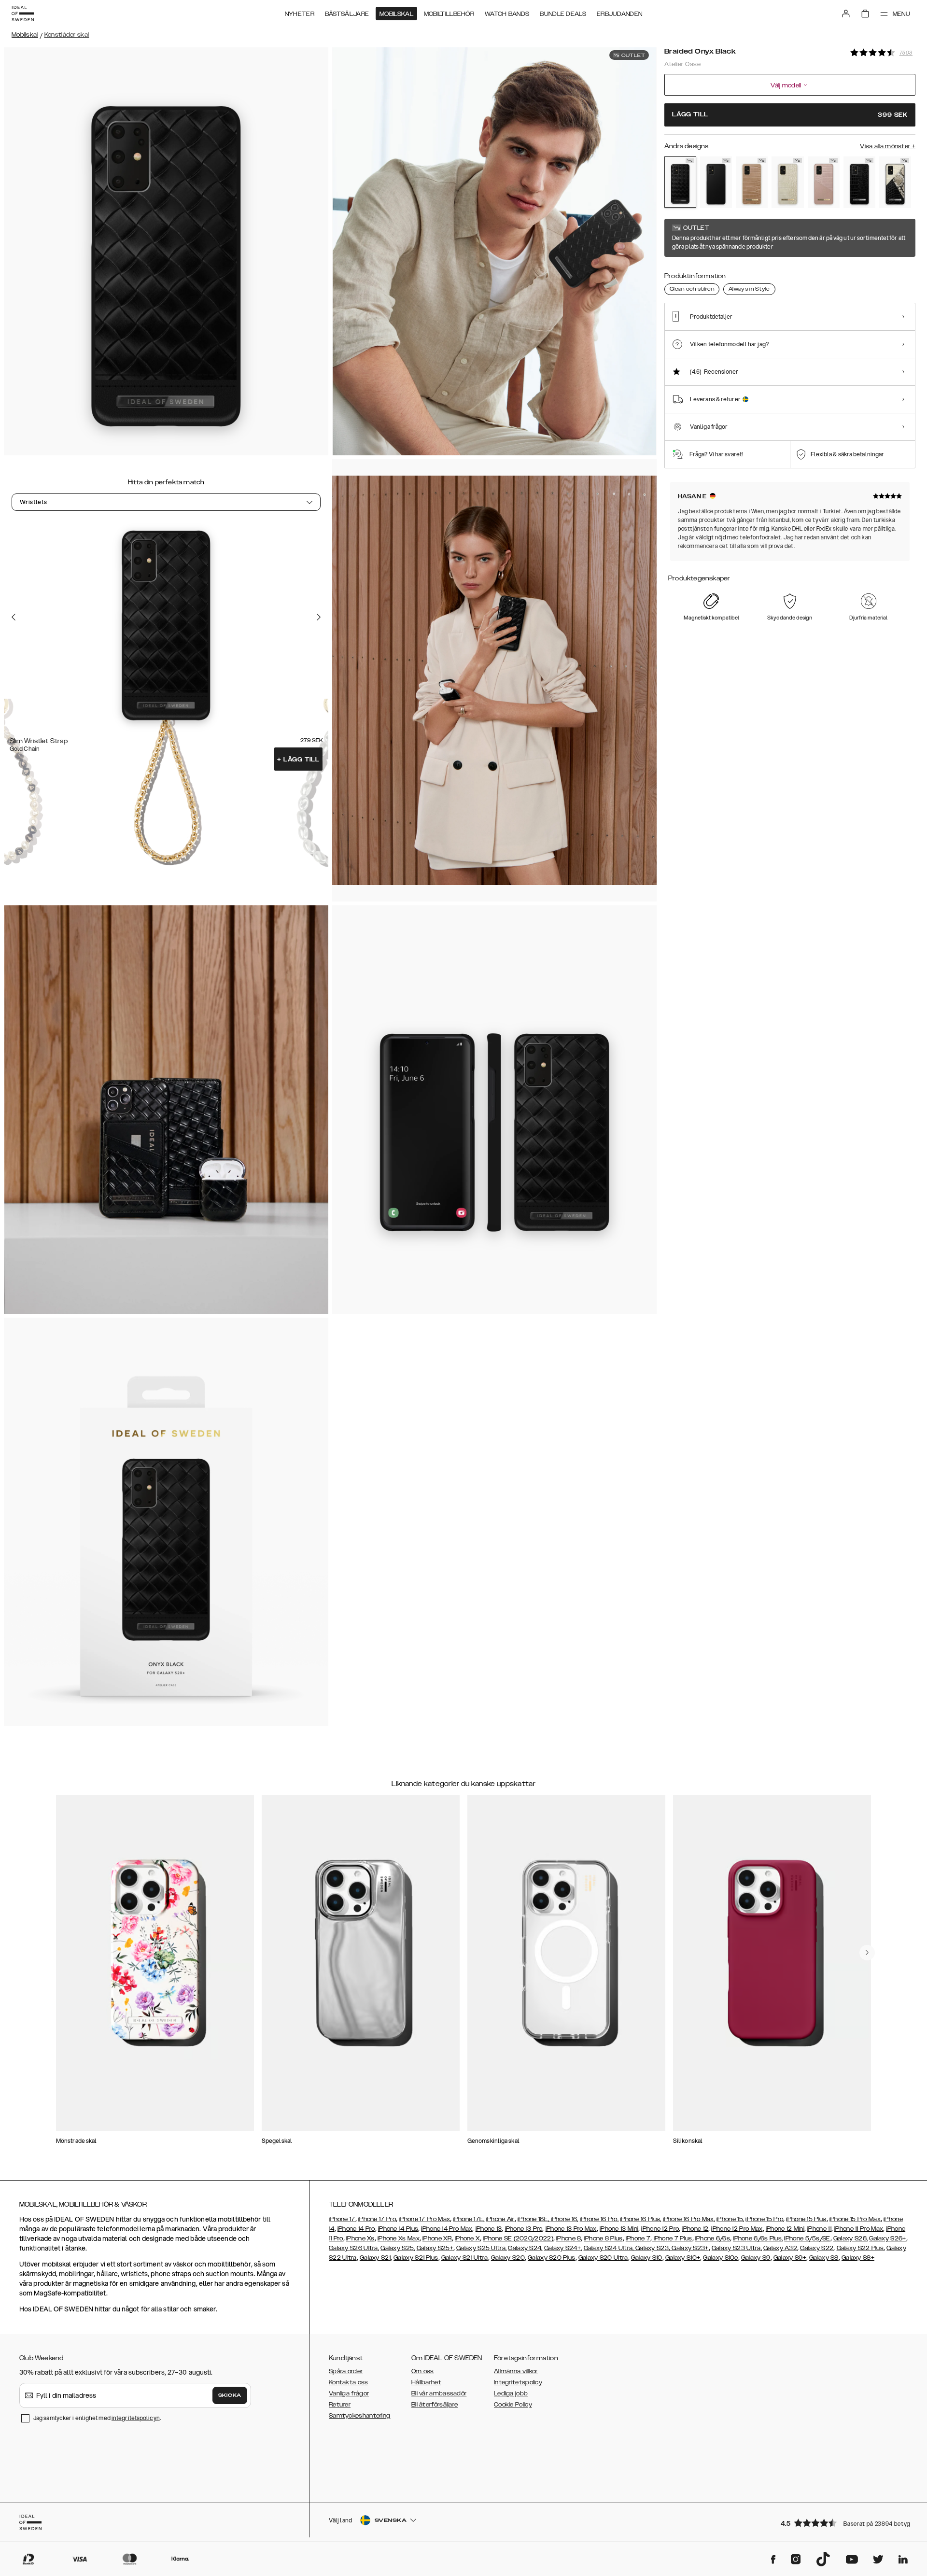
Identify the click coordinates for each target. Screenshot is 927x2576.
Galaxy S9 (756, 2258)
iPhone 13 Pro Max (571, 2229)
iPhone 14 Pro (356, 2229)
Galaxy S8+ (858, 2258)
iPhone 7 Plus (672, 2238)
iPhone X (467, 2238)
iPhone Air (500, 2219)
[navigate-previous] (867, 1953)
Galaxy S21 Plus (416, 2258)
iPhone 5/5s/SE (807, 2238)
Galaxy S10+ (683, 2258)
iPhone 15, (730, 2219)
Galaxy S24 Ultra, (609, 2248)
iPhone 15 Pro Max (855, 2219)
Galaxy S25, (398, 2248)
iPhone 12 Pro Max (737, 2229)
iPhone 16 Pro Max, (689, 2219)
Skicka (230, 2395)
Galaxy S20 (508, 2258)
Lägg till (298, 760)
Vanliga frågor (349, 2393)
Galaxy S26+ (887, 2238)
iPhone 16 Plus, (641, 2219)
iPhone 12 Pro (660, 2229)
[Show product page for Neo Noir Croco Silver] (859, 182)
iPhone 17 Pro (377, 2219)
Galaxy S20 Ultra (603, 2258)
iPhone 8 (569, 2238)
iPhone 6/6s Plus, (758, 2238)
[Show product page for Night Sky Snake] (895, 182)
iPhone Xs (360, 2238)
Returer (340, 2405)
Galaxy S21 (375, 2258)
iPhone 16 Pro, (599, 2219)
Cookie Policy (513, 2405)
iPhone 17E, (469, 2219)
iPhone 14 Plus (398, 2229)
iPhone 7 (638, 2238)
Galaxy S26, (850, 2238)
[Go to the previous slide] (14, 617)
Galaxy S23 (651, 2248)
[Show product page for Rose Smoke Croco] (824, 182)
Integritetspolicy (518, 2382)
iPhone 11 (819, 2229)
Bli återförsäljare (435, 2405)
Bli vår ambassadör (439, 2393)
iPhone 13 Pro (524, 2229)
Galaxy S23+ (689, 2248)
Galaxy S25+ (435, 2248)
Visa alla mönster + (888, 146)
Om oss (423, 2371)
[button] (845, 2523)
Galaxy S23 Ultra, (737, 2248)
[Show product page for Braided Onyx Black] (680, 182)
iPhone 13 (489, 2229)
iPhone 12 (695, 2229)
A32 (791, 2248)
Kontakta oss (349, 2382)
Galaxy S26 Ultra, (354, 2248)
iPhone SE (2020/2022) (518, 2238)
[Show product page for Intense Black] (716, 182)
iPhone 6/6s (713, 2238)
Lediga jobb (511, 2393)
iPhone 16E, (534, 2219)
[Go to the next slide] (319, 617)
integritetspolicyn (136, 2418)
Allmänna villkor (516, 2371)
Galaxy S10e (720, 2258)
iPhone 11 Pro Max (859, 2229)
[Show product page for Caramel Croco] (787, 182)
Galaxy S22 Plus (860, 2248)
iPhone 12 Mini (785, 2229)
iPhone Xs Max (399, 2238)
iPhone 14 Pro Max (447, 2229)
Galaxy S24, (525, 2248)
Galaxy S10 (647, 2258)
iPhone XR (437, 2238)
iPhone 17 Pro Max (424, 2219)
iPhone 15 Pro (764, 2219)
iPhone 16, (565, 2219)
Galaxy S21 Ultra (465, 2258)
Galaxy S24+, (563, 2248)
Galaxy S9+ (790, 2258)
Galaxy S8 (824, 2258)
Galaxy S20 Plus (552, 2258)
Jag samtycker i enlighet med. (97, 2418)
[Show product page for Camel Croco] (752, 182)
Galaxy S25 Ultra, (481, 2248)
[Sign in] (846, 14)
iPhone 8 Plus (604, 2238)
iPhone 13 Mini (619, 2229)
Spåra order (346, 2371)
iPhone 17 (342, 2219)
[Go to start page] (23, 14)
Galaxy (774, 2248)
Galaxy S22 (817, 2248)
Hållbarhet (426, 2382)
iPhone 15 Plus (806, 2219)
